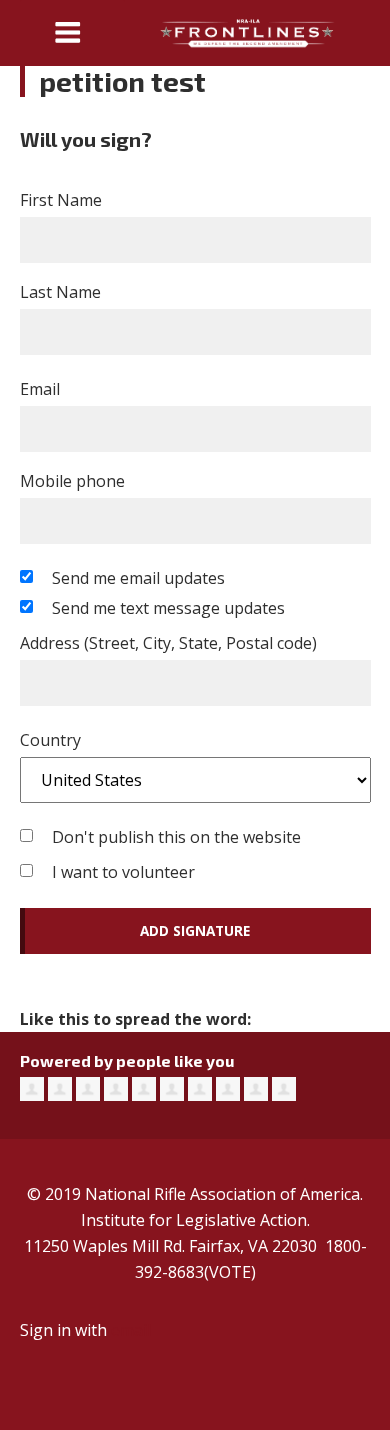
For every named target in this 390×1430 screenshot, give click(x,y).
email (131, 1330)
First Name (61, 200)
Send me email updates (138, 578)
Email (40, 389)
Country (50, 740)
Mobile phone (72, 481)
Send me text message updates (168, 608)
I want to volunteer (123, 872)
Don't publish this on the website (176, 837)
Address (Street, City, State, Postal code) (168, 643)
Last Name (60, 292)
